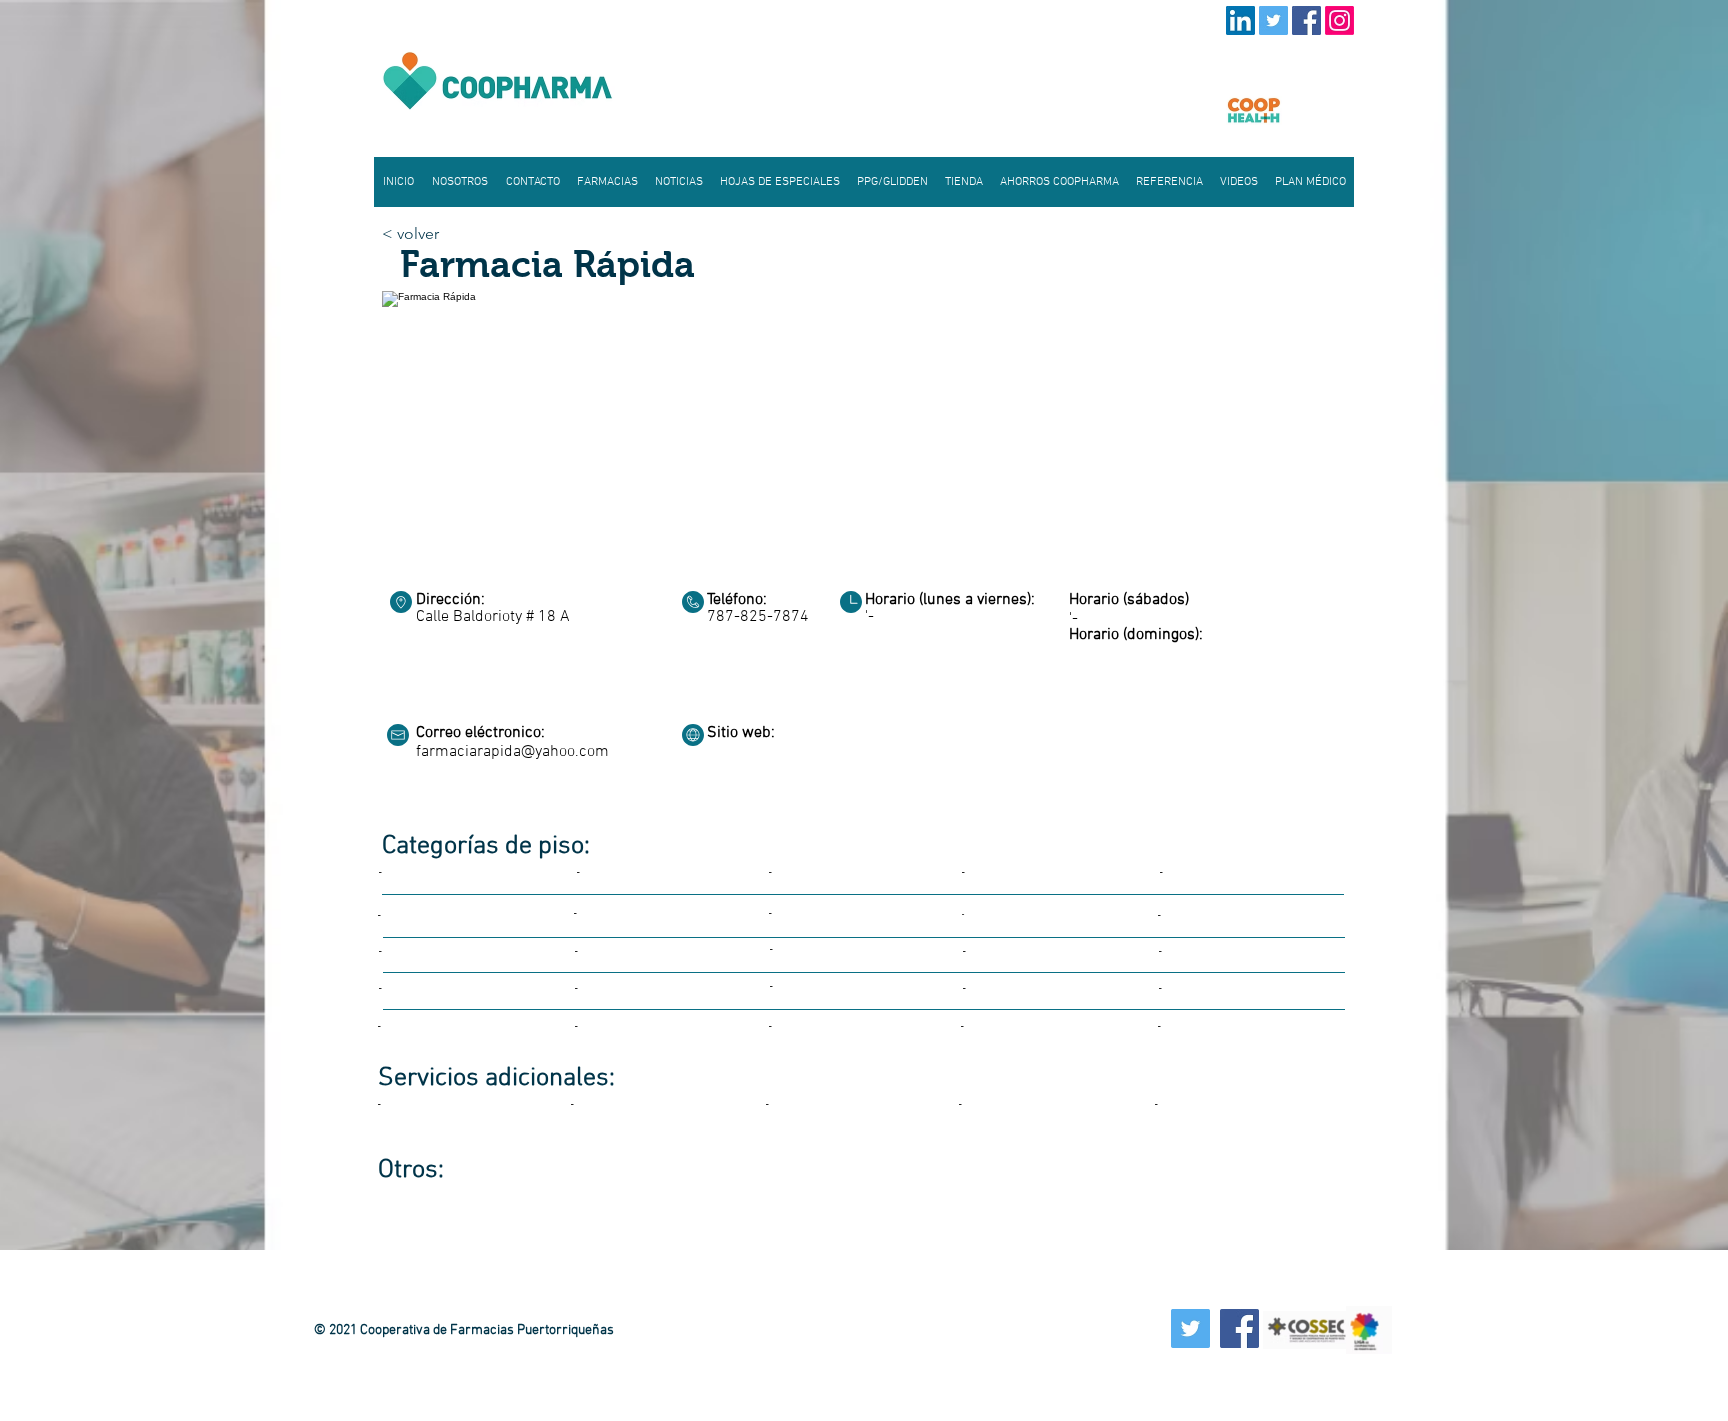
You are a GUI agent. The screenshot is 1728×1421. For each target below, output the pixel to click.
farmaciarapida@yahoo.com (512, 752)
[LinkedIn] (1240, 20)
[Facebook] (1306, 20)
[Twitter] (1273, 20)
